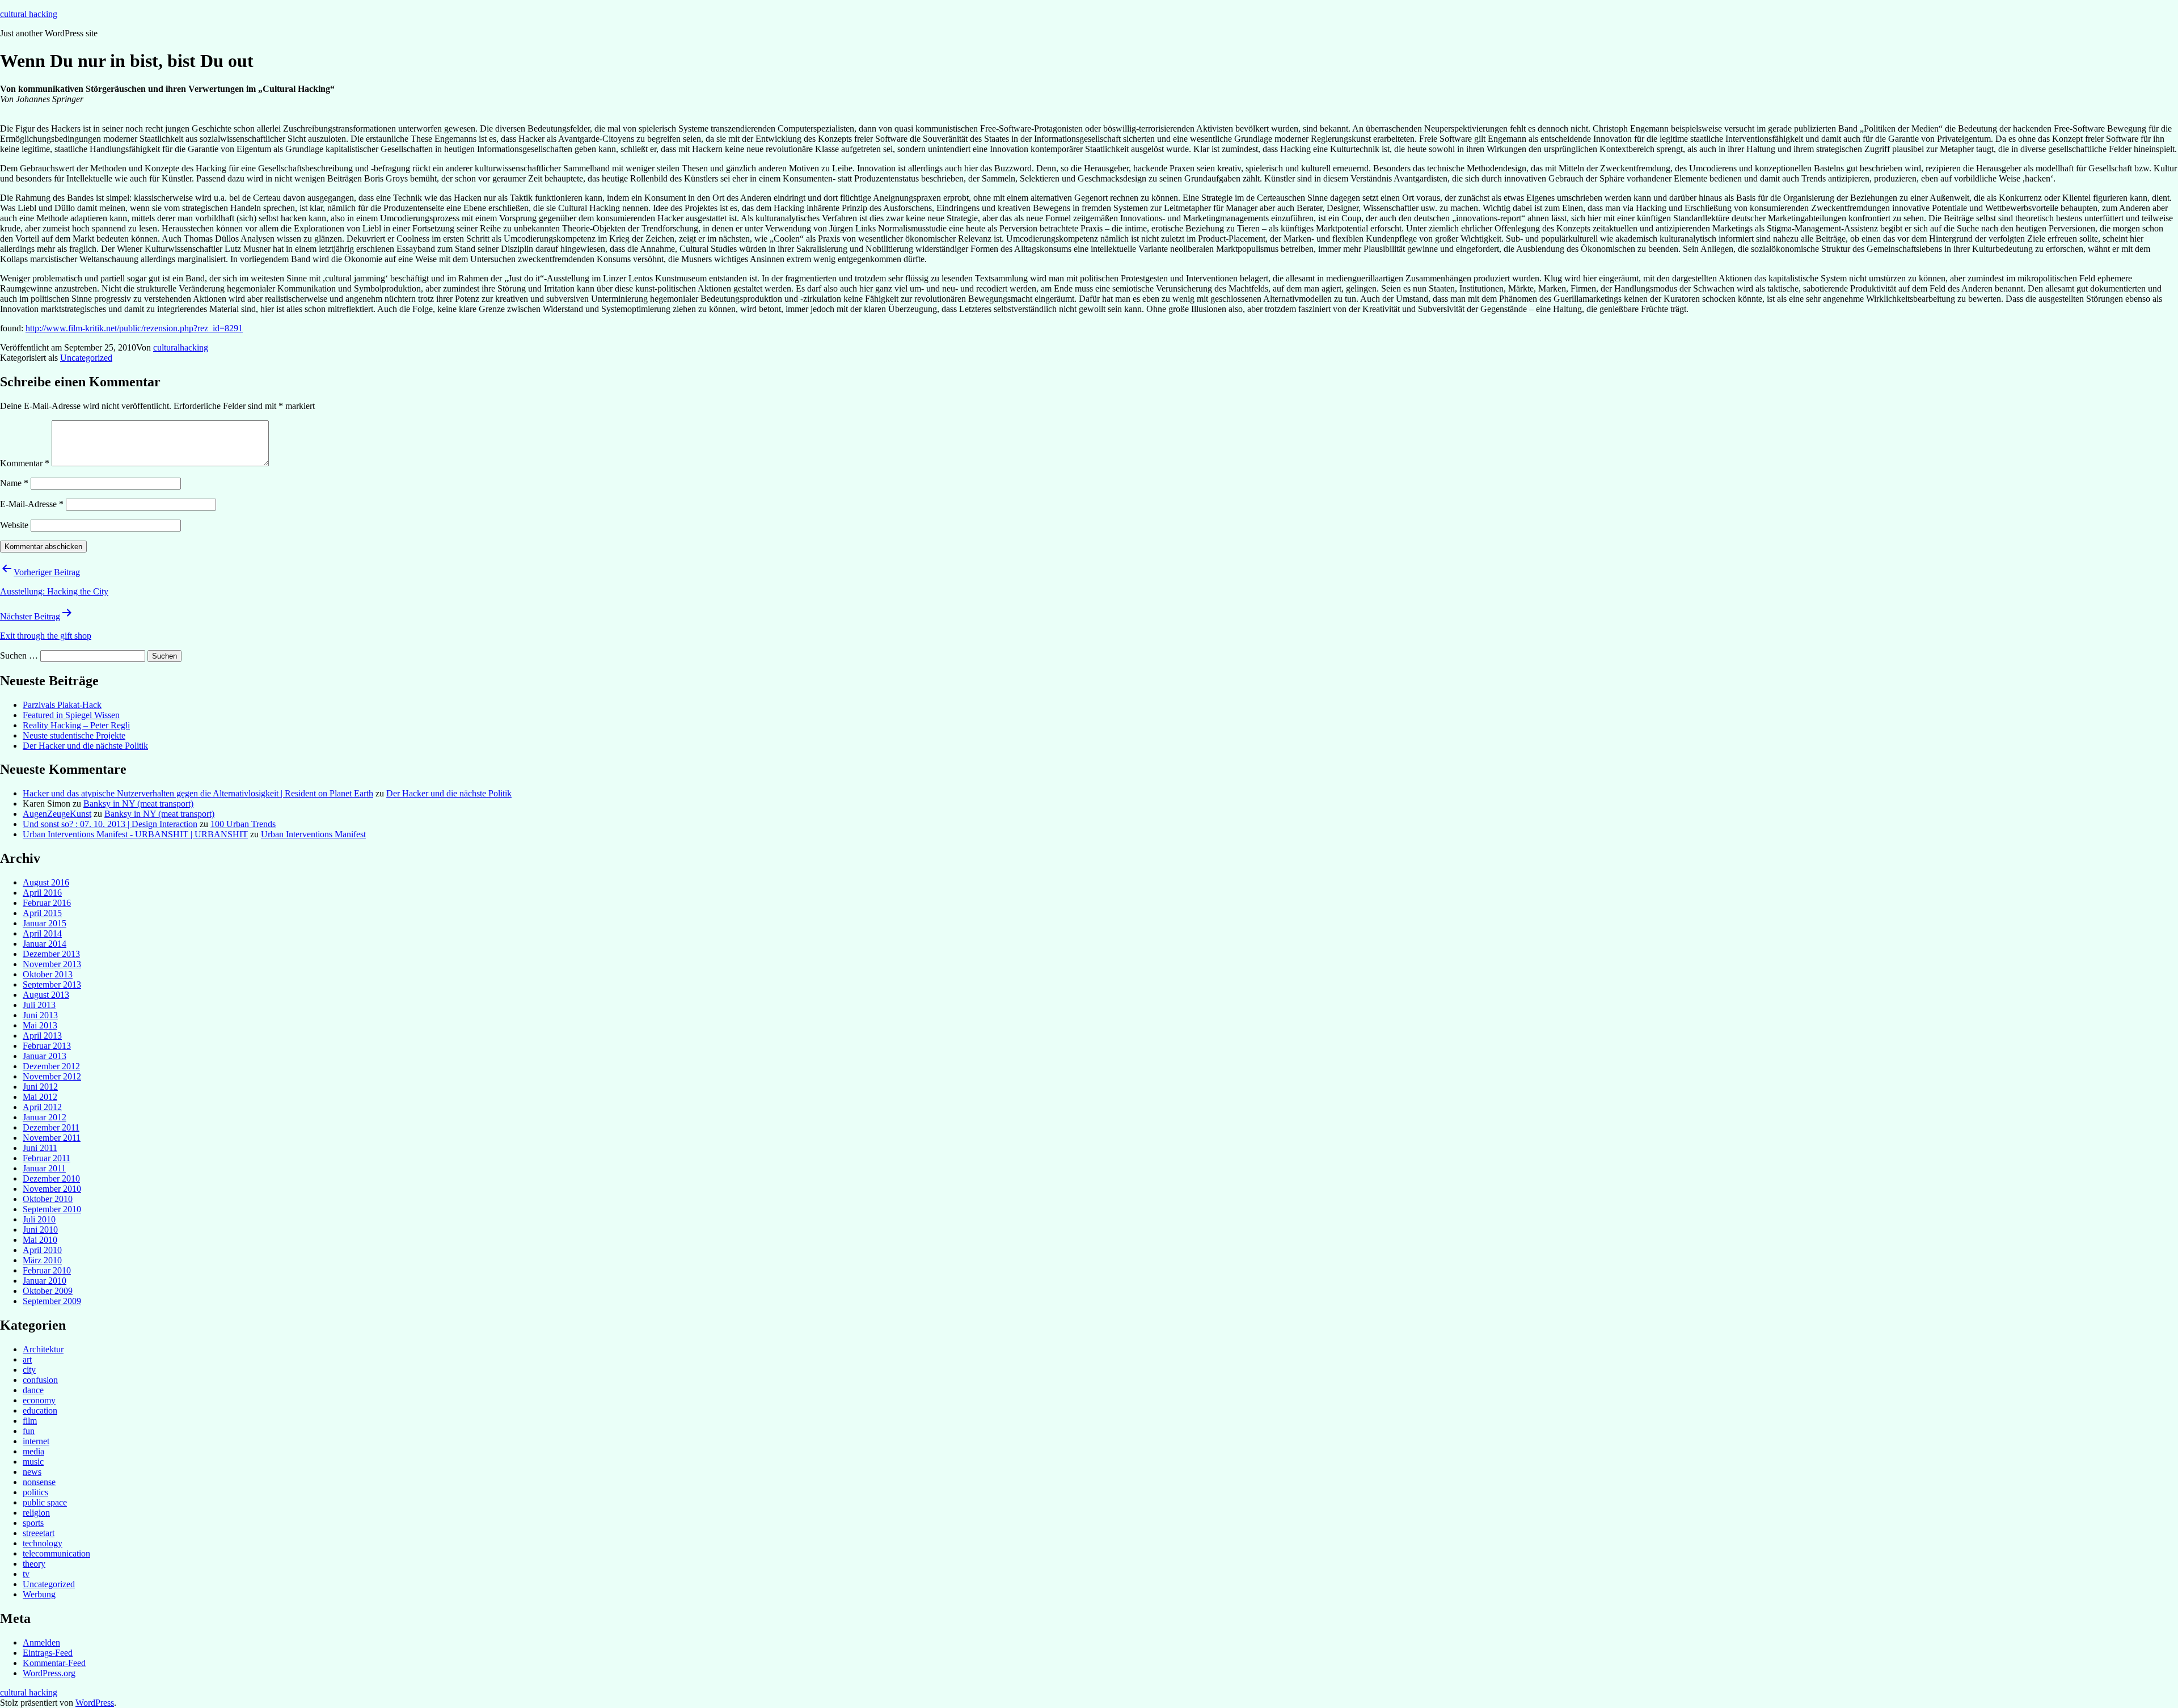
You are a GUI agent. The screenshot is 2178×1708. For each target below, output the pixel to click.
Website (14, 525)
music (33, 1462)
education (40, 1410)
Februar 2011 (47, 1158)
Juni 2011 (40, 1148)
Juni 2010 (40, 1230)
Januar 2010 (45, 1281)
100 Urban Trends (243, 824)
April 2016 (42, 893)
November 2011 (52, 1138)
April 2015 (42, 913)
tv (26, 1574)
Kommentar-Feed (54, 1663)
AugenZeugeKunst (57, 814)
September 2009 (52, 1301)
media (33, 1451)
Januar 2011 (44, 1168)
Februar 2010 (47, 1270)
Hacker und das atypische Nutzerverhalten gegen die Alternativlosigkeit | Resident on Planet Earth (198, 793)
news (32, 1472)
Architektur (43, 1349)
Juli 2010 (39, 1219)
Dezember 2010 (51, 1178)
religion (36, 1513)
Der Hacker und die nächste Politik (85, 746)
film (30, 1421)
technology (43, 1543)
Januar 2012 (45, 1117)
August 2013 (46, 995)
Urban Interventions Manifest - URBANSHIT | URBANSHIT (135, 834)
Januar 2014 (45, 944)
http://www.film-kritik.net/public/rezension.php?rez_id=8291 (134, 328)
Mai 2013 (40, 1025)
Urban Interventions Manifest (313, 834)
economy (39, 1400)
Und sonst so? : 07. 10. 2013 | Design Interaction (110, 824)
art (27, 1359)
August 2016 (46, 882)
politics (35, 1492)
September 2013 (52, 984)
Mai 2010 (40, 1240)
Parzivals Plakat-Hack (62, 705)
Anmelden (41, 1642)
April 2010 (42, 1250)
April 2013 (42, 1036)
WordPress (95, 1703)
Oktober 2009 (48, 1291)
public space (45, 1502)
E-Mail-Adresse (32, 504)
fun (29, 1431)
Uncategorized (86, 358)
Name (14, 483)
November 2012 (52, 1076)
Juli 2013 (39, 1005)
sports (33, 1523)
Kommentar (25, 463)
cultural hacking (29, 14)
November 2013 (52, 964)
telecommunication (56, 1553)
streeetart (39, 1533)
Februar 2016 (47, 903)
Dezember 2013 (51, 954)
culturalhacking (181, 347)
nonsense (39, 1482)
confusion (40, 1380)
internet (36, 1441)
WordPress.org (49, 1673)
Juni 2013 (40, 1015)
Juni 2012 (40, 1087)
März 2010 (42, 1260)
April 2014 (42, 933)
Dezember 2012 (51, 1066)
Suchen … (19, 655)
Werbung (39, 1594)
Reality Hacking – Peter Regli (76, 725)
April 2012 (42, 1107)
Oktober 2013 (48, 974)
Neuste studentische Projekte (74, 735)
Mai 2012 (40, 1097)
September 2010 (52, 1209)
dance (33, 1390)
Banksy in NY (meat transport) (138, 804)
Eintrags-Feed (48, 1653)
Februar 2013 (47, 1046)
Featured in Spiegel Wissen (71, 715)
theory (34, 1564)
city (29, 1370)
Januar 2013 (45, 1056)
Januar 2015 (45, 923)
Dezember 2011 (51, 1127)
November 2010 (52, 1189)
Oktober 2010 (48, 1199)
